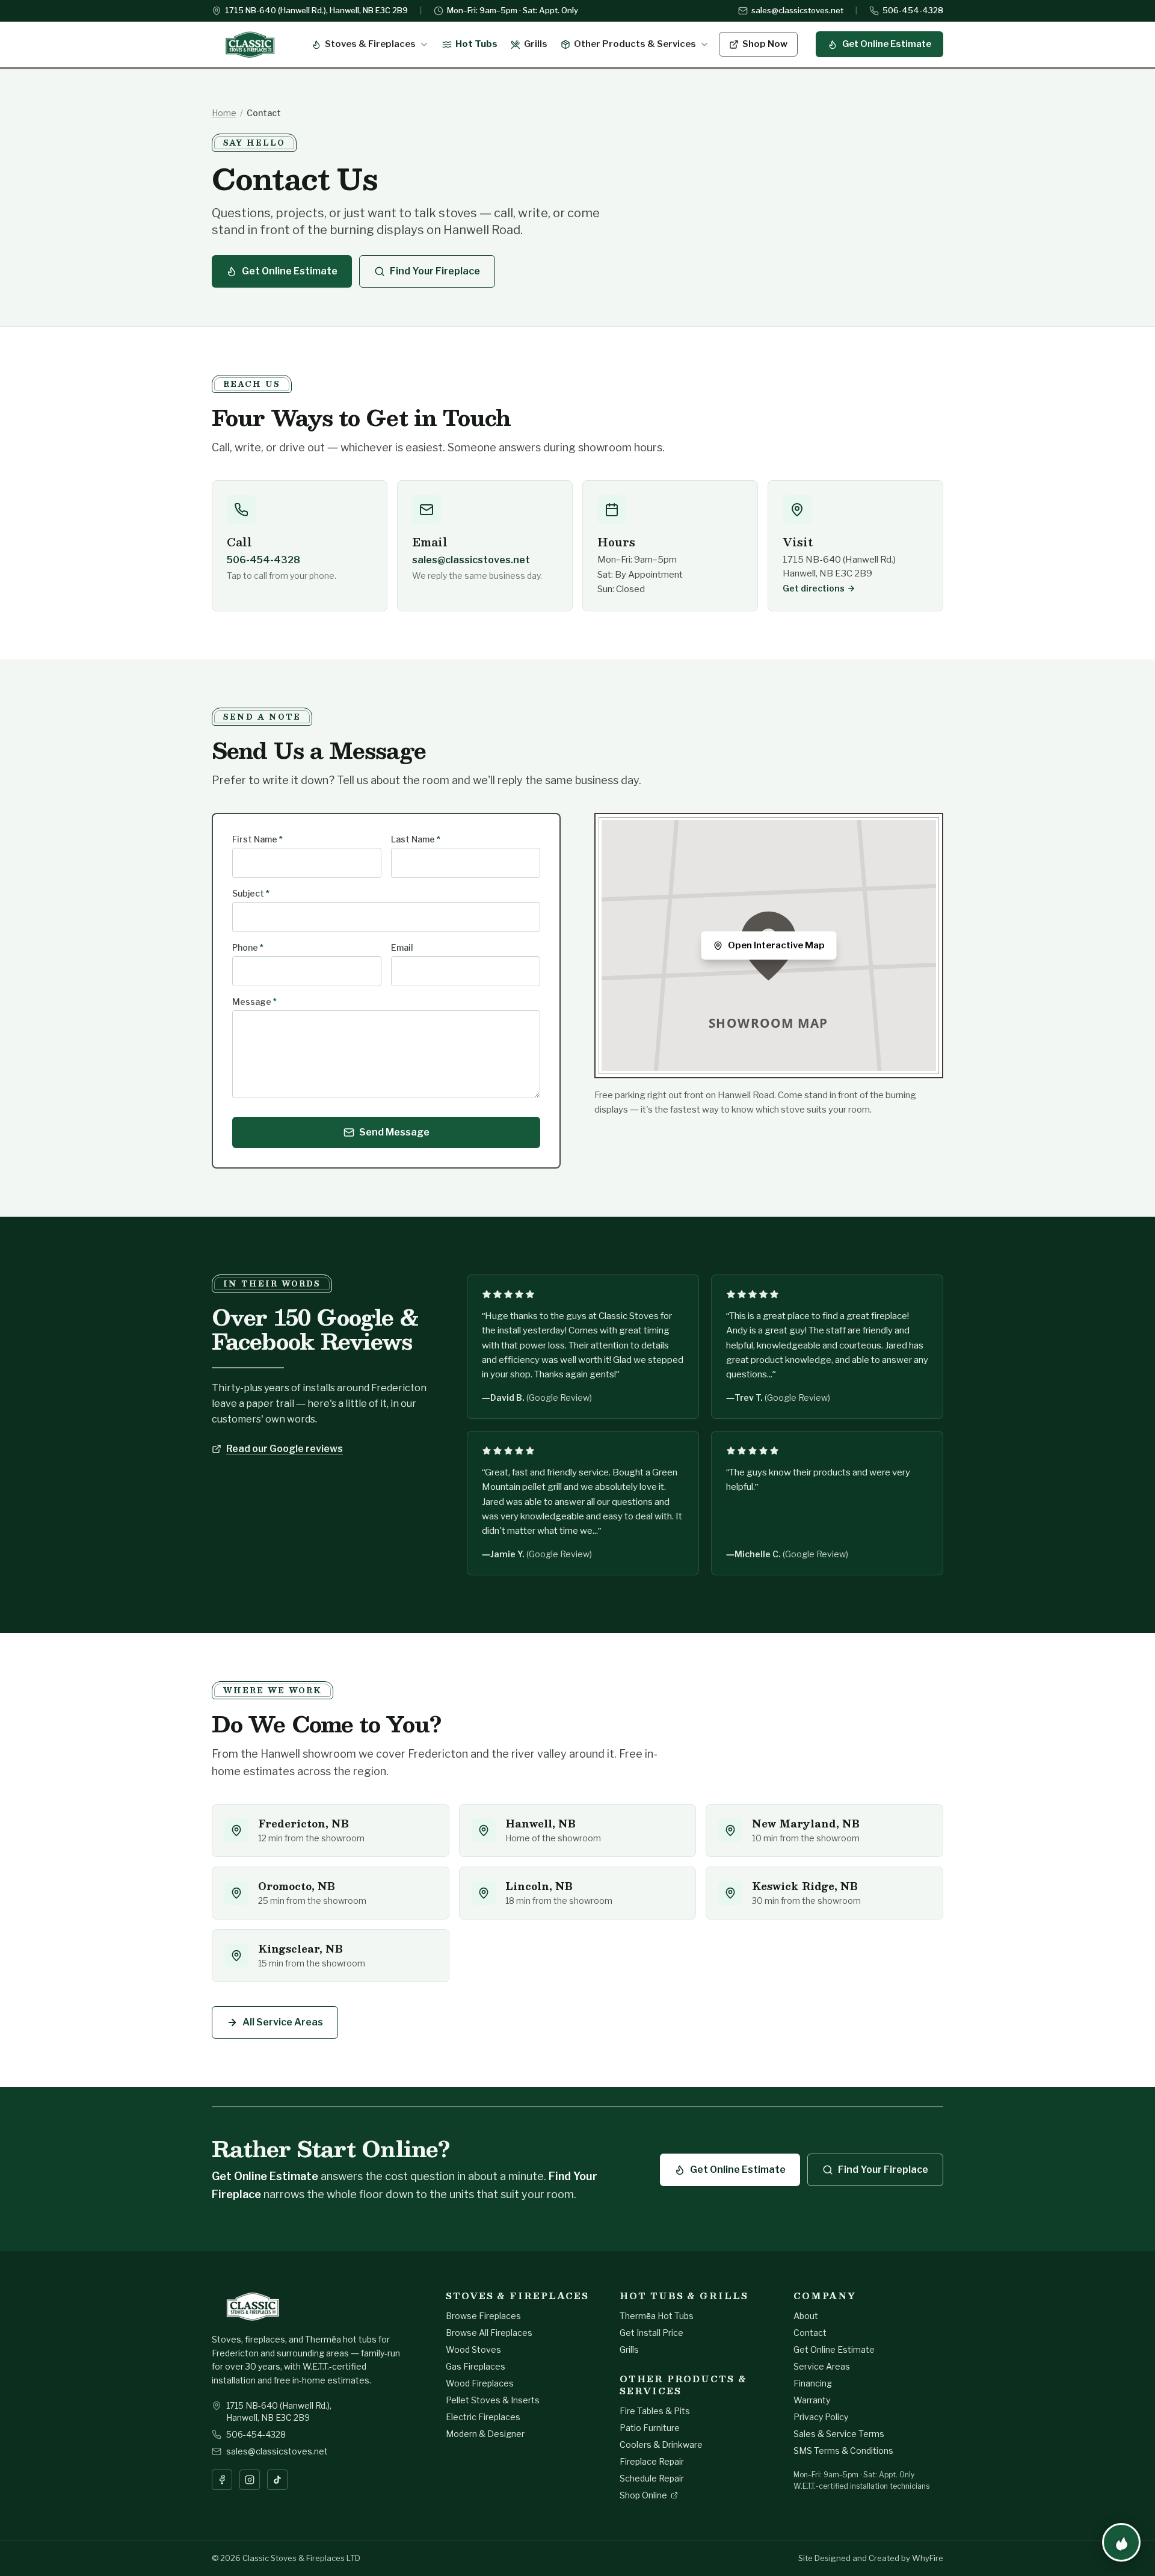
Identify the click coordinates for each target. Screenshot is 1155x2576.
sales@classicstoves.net (797, 10)
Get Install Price (651, 2333)
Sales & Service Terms (839, 2434)
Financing (813, 2383)
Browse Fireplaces (483, 2316)
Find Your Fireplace (435, 271)
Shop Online (643, 2495)
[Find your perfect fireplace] (1121, 2542)
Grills (536, 44)
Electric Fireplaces (483, 2417)
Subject (251, 893)
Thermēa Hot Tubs (657, 2316)
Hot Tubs (476, 44)
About (806, 2316)
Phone (248, 947)
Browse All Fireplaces (489, 2333)
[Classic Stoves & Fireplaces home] (250, 45)
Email (402, 947)
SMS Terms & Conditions (843, 2451)
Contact (810, 2333)
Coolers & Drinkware (661, 2445)
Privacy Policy (821, 2417)
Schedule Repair (652, 2478)
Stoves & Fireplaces (370, 44)
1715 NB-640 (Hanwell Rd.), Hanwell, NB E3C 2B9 (316, 10)
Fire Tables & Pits (655, 2411)
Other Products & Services (635, 44)
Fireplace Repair (652, 2461)
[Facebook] (222, 2480)
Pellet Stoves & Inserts (493, 2400)
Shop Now (765, 44)
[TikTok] (277, 2480)
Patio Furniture (650, 2428)
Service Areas (822, 2366)
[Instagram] (250, 2480)
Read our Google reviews (285, 1449)
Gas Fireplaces (476, 2366)
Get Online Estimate (887, 44)
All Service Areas (283, 2022)
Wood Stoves (473, 2349)
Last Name (416, 839)
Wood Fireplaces (480, 2383)
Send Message (394, 1132)
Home (224, 113)
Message (254, 1002)
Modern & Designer (485, 2434)
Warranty (812, 2400)
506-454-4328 (913, 10)
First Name (257, 839)
